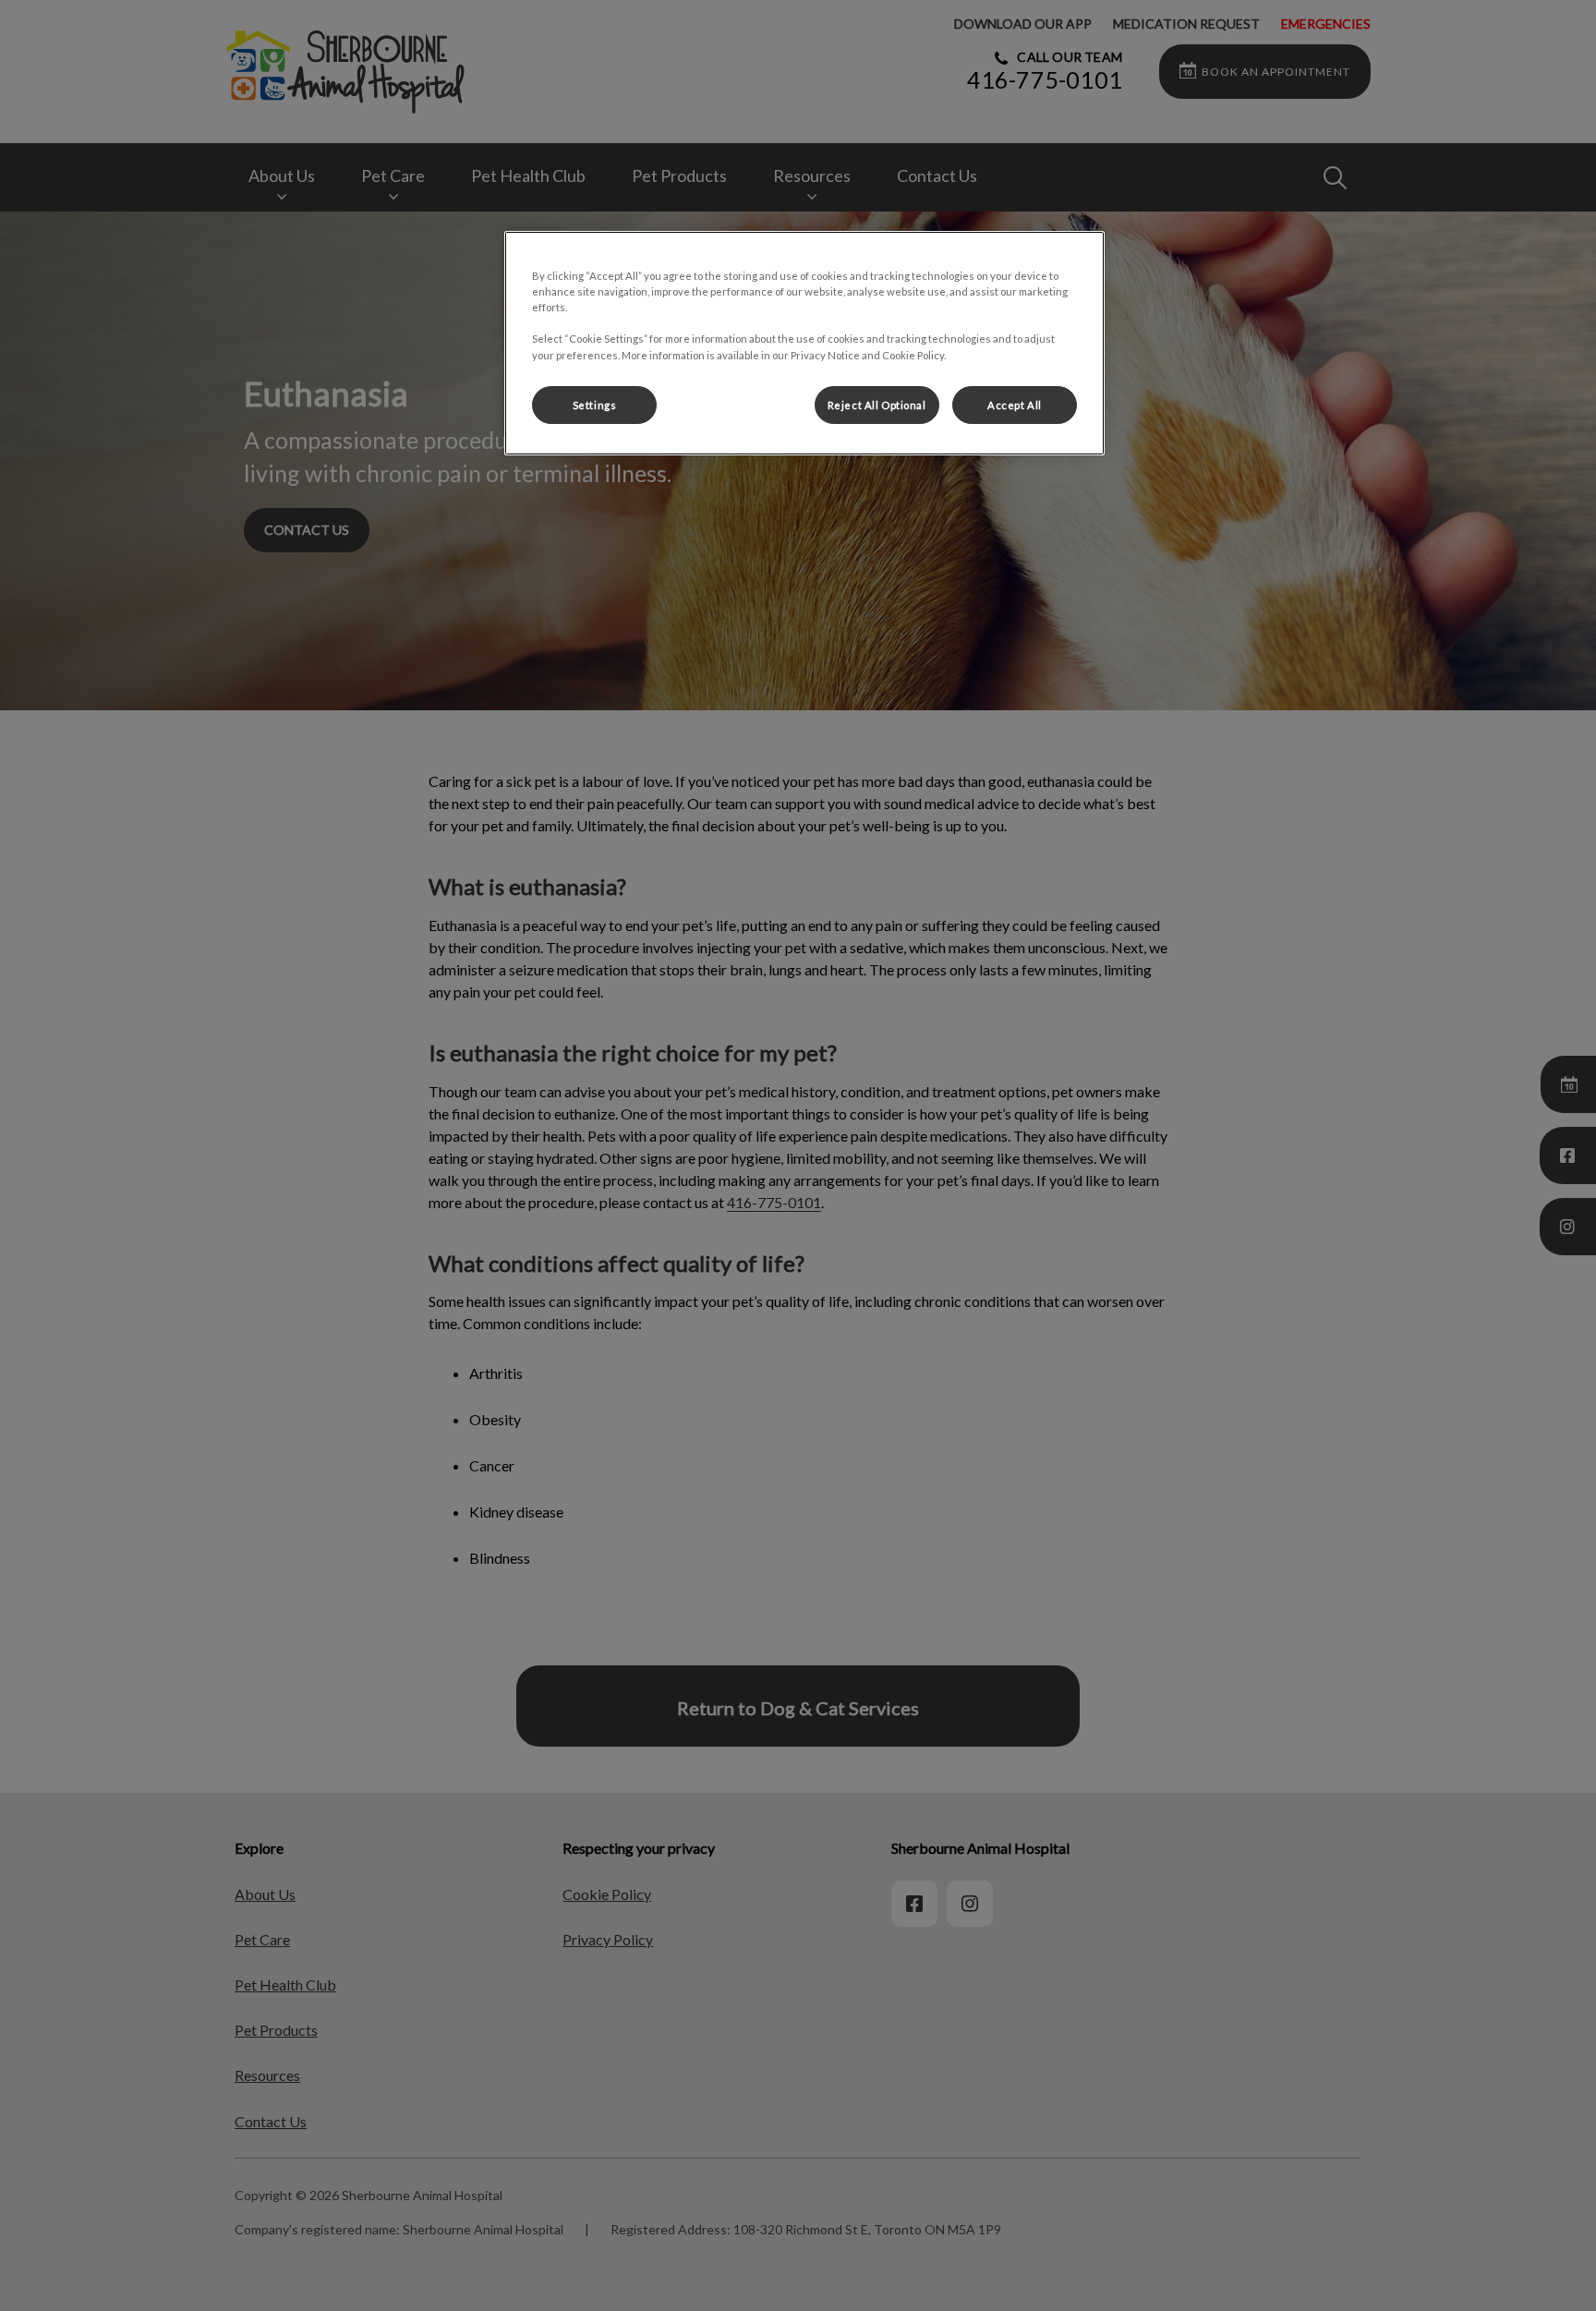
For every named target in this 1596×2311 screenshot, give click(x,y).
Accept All (1015, 405)
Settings (595, 405)
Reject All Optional (877, 405)
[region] (804, 343)
